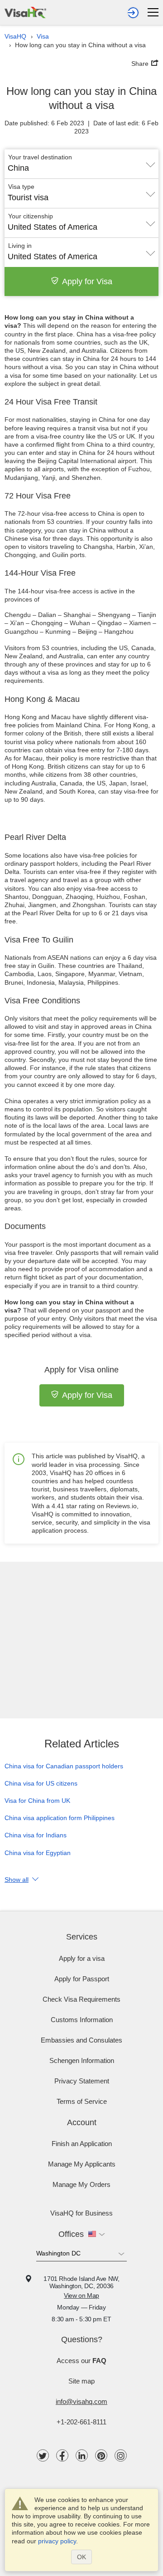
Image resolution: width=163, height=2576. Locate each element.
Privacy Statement (82, 2081)
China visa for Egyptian (38, 1853)
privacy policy (57, 2541)
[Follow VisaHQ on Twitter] (43, 2455)
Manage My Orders (81, 2184)
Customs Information (82, 2020)
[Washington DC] (81, 2255)
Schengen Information (82, 2060)
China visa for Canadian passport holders (64, 1766)
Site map (81, 2381)
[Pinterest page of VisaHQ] (101, 2455)
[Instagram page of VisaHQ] (121, 2455)
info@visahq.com (81, 2401)
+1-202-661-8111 (81, 2422)
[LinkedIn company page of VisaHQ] (82, 2455)
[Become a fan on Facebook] (62, 2455)
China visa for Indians (36, 1835)
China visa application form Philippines (60, 1818)
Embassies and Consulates (81, 2040)
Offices (71, 2234)
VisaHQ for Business (81, 2213)
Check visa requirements (81, 1999)
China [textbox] (18, 168)
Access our (81, 2361)
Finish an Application (82, 2144)
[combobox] (81, 165)
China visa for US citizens (41, 1783)
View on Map (81, 2295)
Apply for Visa (87, 281)
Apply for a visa (82, 1958)
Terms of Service (82, 2101)
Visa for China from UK (37, 1801)
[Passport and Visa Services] (25, 11)
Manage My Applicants (82, 2164)
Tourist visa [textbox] (28, 197)
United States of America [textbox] (53, 227)
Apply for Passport (82, 1979)
